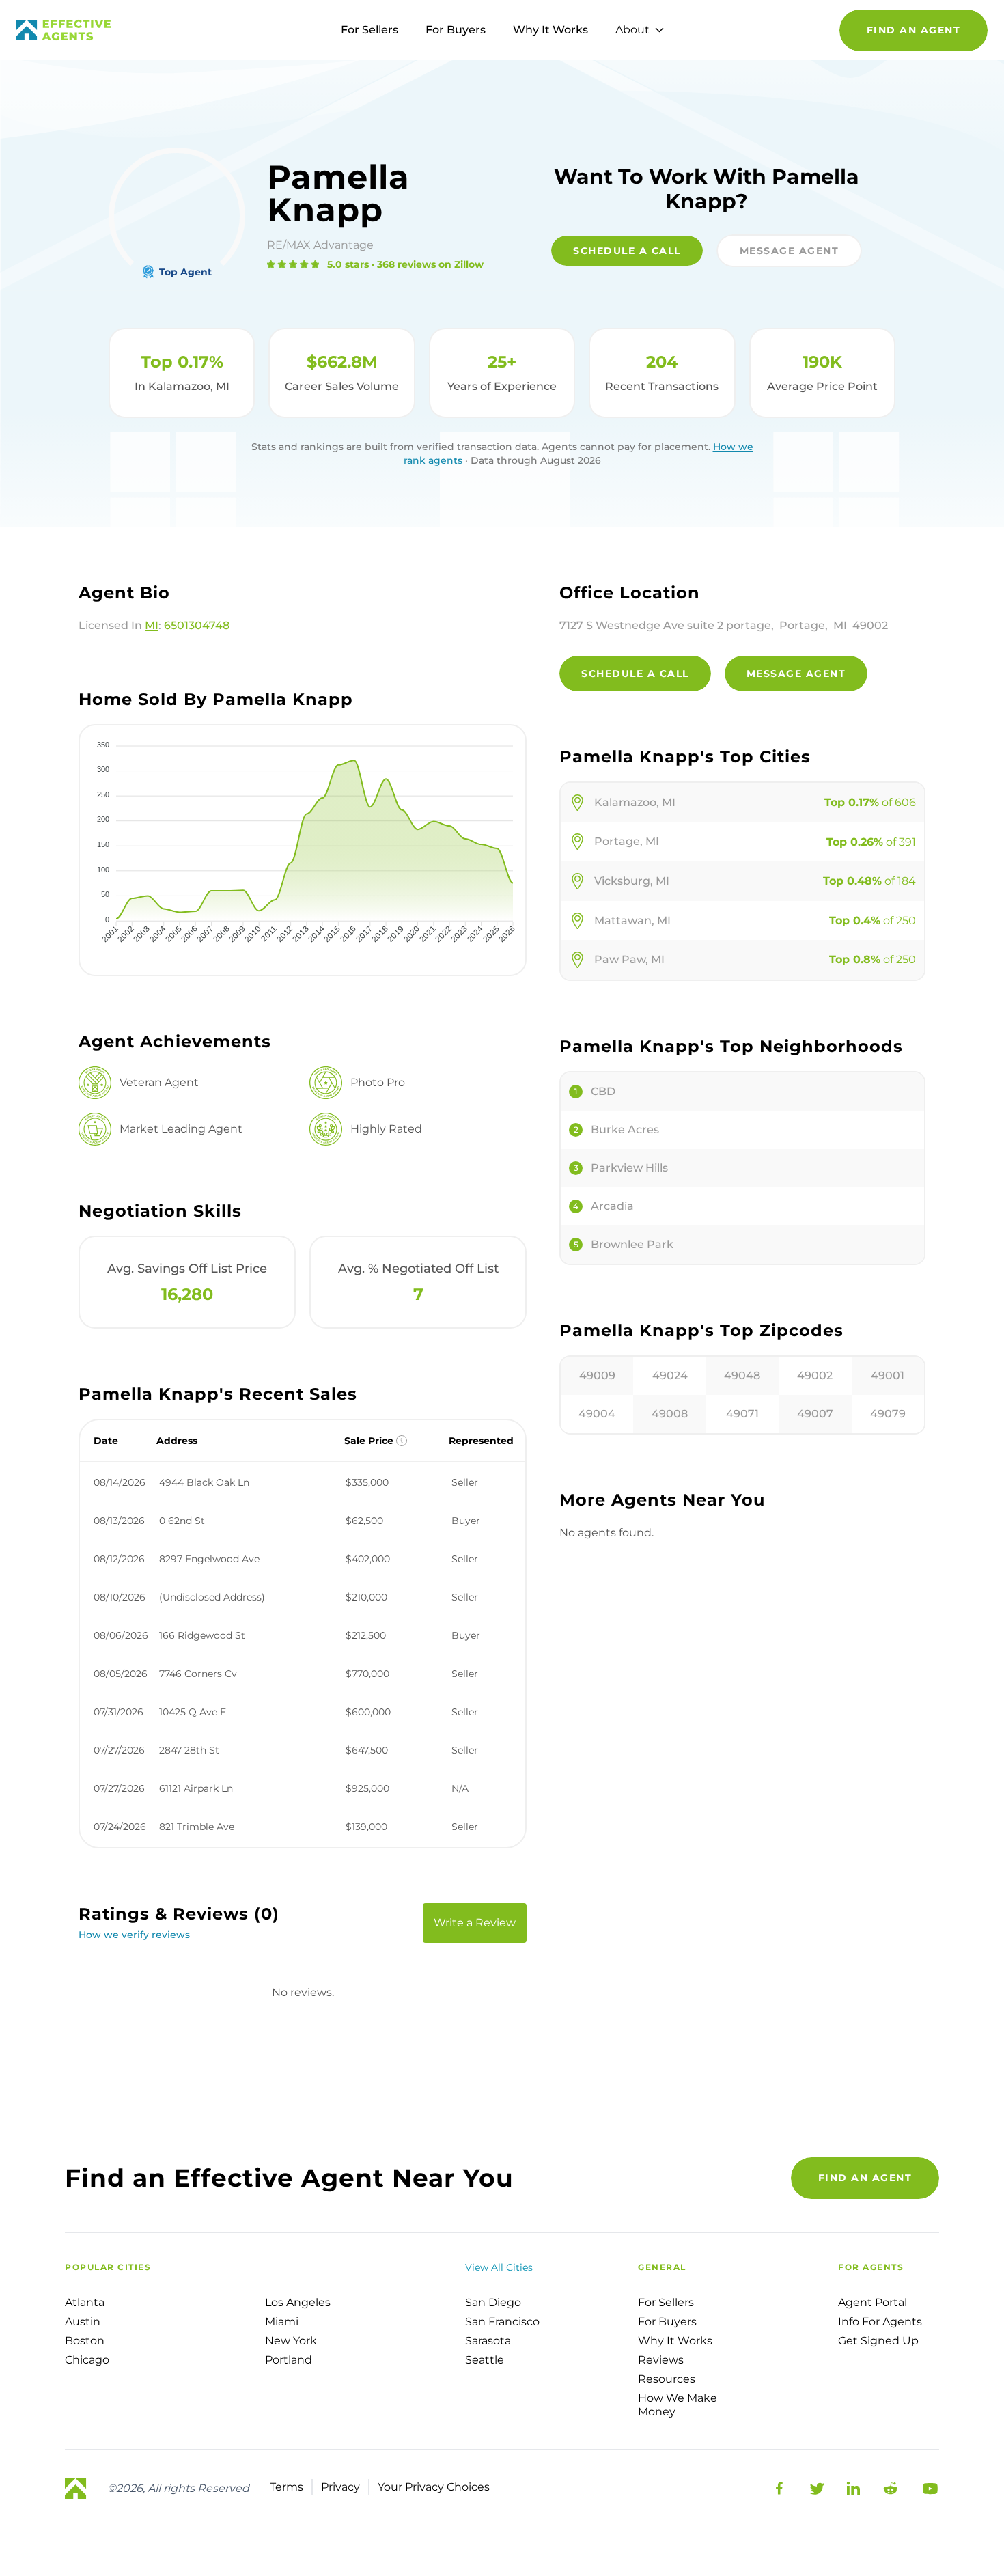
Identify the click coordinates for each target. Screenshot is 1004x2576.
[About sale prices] (402, 1441)
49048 (742, 1375)
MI (152, 625)
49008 (670, 1414)
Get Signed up (878, 2341)
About (632, 30)
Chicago (87, 2360)
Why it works (675, 2341)
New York (291, 2341)
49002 (815, 1375)
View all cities (499, 2267)
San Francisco (502, 2322)
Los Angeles (298, 2302)
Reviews (661, 2360)
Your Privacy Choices (434, 2487)
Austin (83, 2322)
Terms (287, 2487)
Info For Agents (880, 2322)
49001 (888, 1375)
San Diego (493, 2302)
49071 (742, 1414)
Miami (282, 2322)
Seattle (485, 2360)
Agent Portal (873, 2302)
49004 (597, 1414)
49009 (597, 1375)
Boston (85, 2341)
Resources (667, 2379)
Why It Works (550, 30)
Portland (289, 2360)
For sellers (666, 2302)
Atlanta (85, 2302)
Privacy (340, 2487)
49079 (888, 1414)
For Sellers (369, 30)
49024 (670, 1375)
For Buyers (456, 30)
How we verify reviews (134, 1935)
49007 (815, 1414)
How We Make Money (678, 2405)
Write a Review (475, 1923)
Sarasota (488, 2341)
